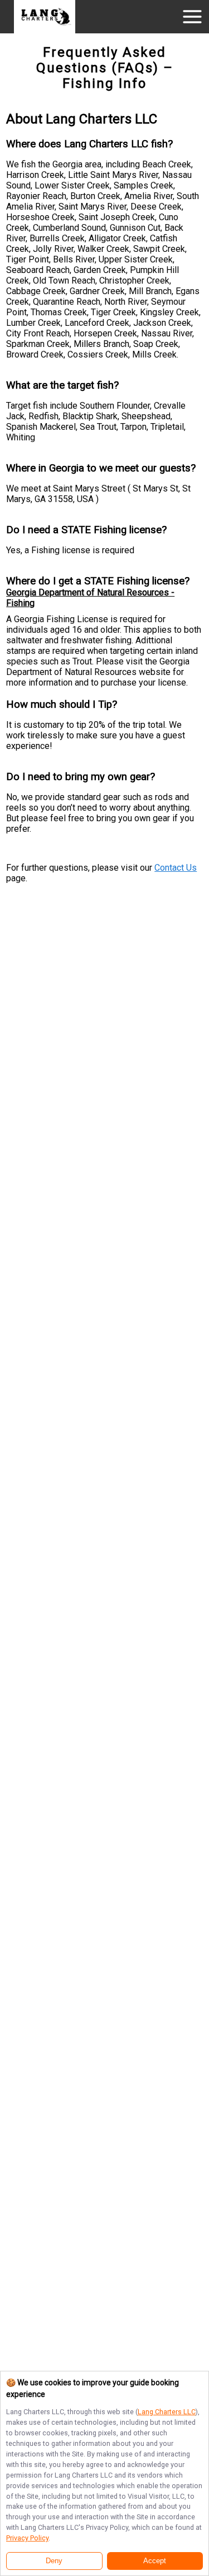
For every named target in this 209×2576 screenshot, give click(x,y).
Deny (54, 2561)
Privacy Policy (27, 2538)
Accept (155, 2561)
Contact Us (176, 868)
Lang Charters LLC (167, 2412)
